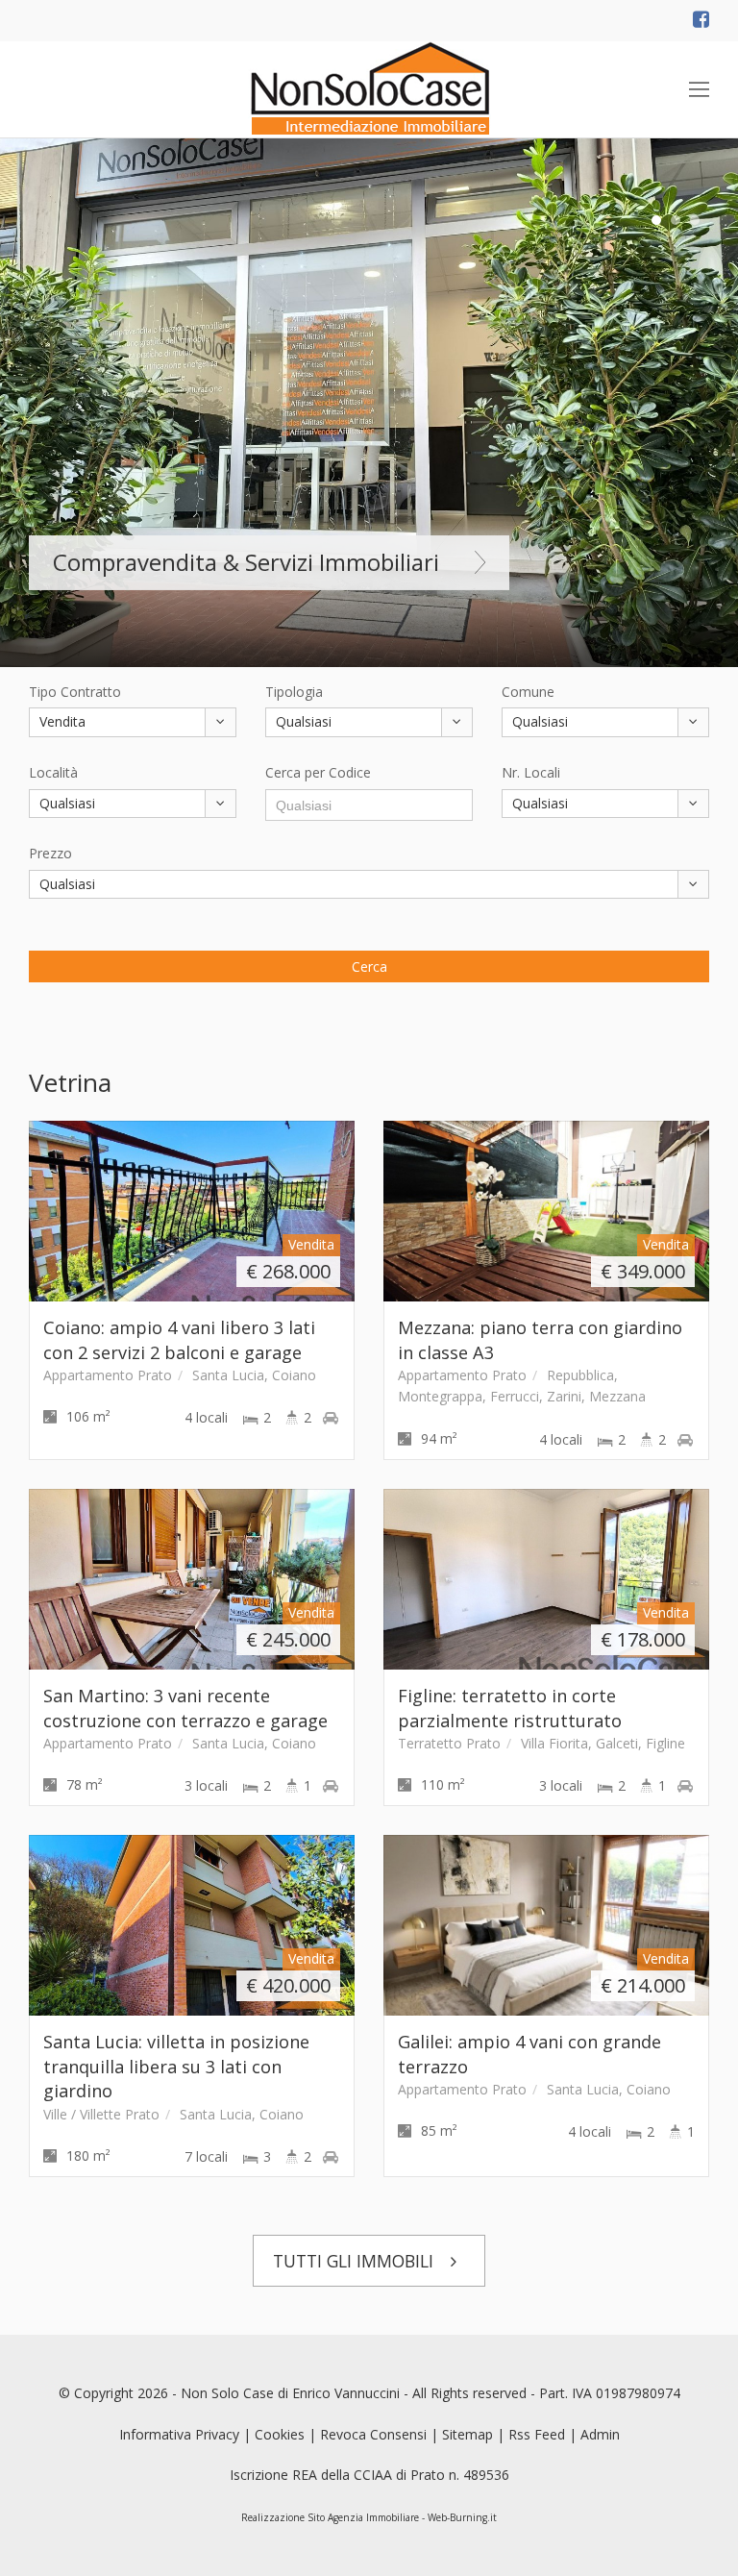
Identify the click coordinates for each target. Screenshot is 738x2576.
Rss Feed (537, 2434)
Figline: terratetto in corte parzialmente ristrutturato (510, 1708)
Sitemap (467, 2434)
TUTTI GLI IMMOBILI (356, 2261)
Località (53, 772)
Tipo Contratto (75, 692)
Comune (528, 692)
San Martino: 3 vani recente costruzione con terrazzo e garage (185, 1708)
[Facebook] (701, 21)
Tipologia (294, 692)
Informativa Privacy (179, 2434)
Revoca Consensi (373, 2434)
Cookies (280, 2434)
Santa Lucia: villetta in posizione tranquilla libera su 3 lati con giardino (176, 2066)
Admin (600, 2434)
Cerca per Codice (318, 772)
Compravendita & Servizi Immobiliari (246, 562)
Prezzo (50, 853)
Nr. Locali (531, 772)
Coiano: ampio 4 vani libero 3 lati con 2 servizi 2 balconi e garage (179, 1339)
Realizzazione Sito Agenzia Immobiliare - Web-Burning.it (369, 2517)
